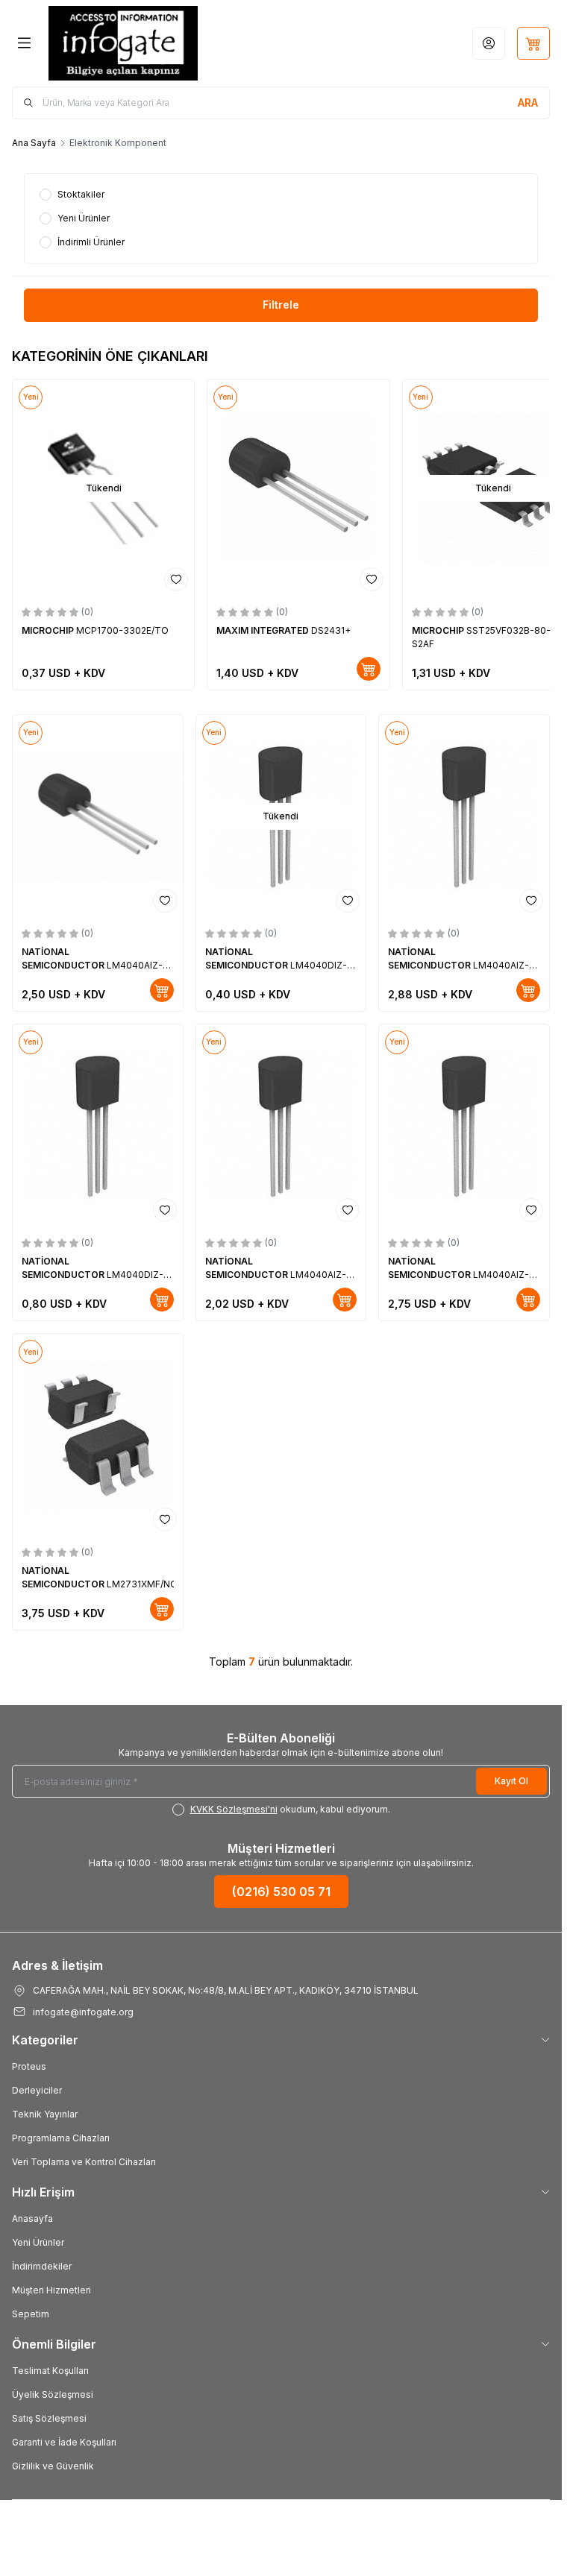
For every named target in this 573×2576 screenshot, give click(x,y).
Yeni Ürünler (38, 2238)
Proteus (29, 2062)
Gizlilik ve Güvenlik (53, 2462)
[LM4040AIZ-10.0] (464, 1122)
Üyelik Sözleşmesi (53, 2390)
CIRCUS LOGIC (479, 626)
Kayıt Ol (511, 1776)
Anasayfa (32, 2214)
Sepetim (31, 2309)
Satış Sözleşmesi (49, 2414)
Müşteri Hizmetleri (51, 2286)
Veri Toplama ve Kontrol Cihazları (84, 2157)
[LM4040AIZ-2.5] (464, 812)
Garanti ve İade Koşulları (64, 2438)
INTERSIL (276, 626)
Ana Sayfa (34, 143)
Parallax (81, 626)
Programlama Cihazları (61, 2133)
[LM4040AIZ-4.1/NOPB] (98, 812)
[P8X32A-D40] (143, 486)
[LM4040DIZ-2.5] (98, 1122)
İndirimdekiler (42, 2262)
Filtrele (281, 305)
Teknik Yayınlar (45, 2110)
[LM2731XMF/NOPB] (98, 1431)
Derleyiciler (37, 2086)
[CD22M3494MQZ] (334, 486)
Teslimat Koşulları (50, 2366)
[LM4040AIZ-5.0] (281, 1122)
